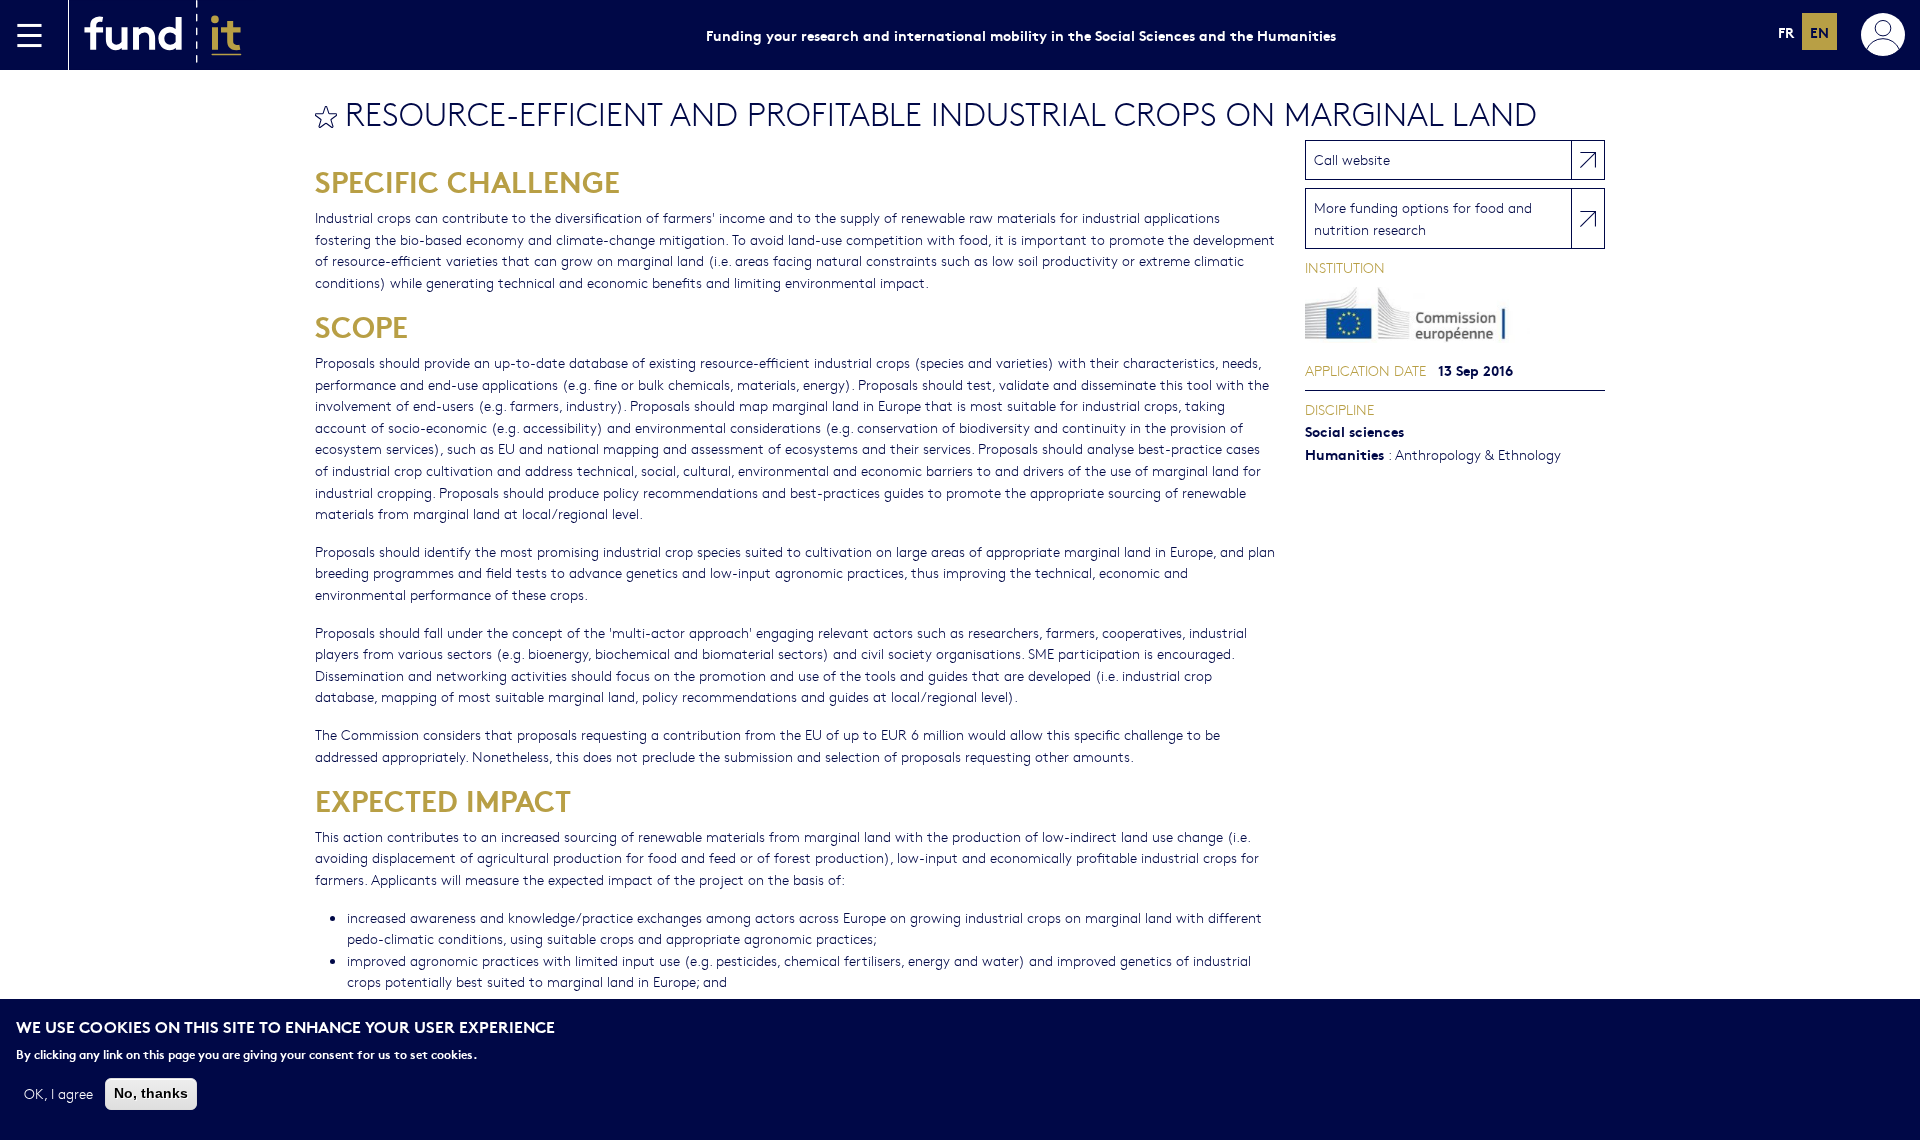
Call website (1352, 159)
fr (1786, 31)
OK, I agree (58, 1093)
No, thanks (151, 1093)
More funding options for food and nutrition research (1423, 218)
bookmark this (326, 117)
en (1819, 31)
